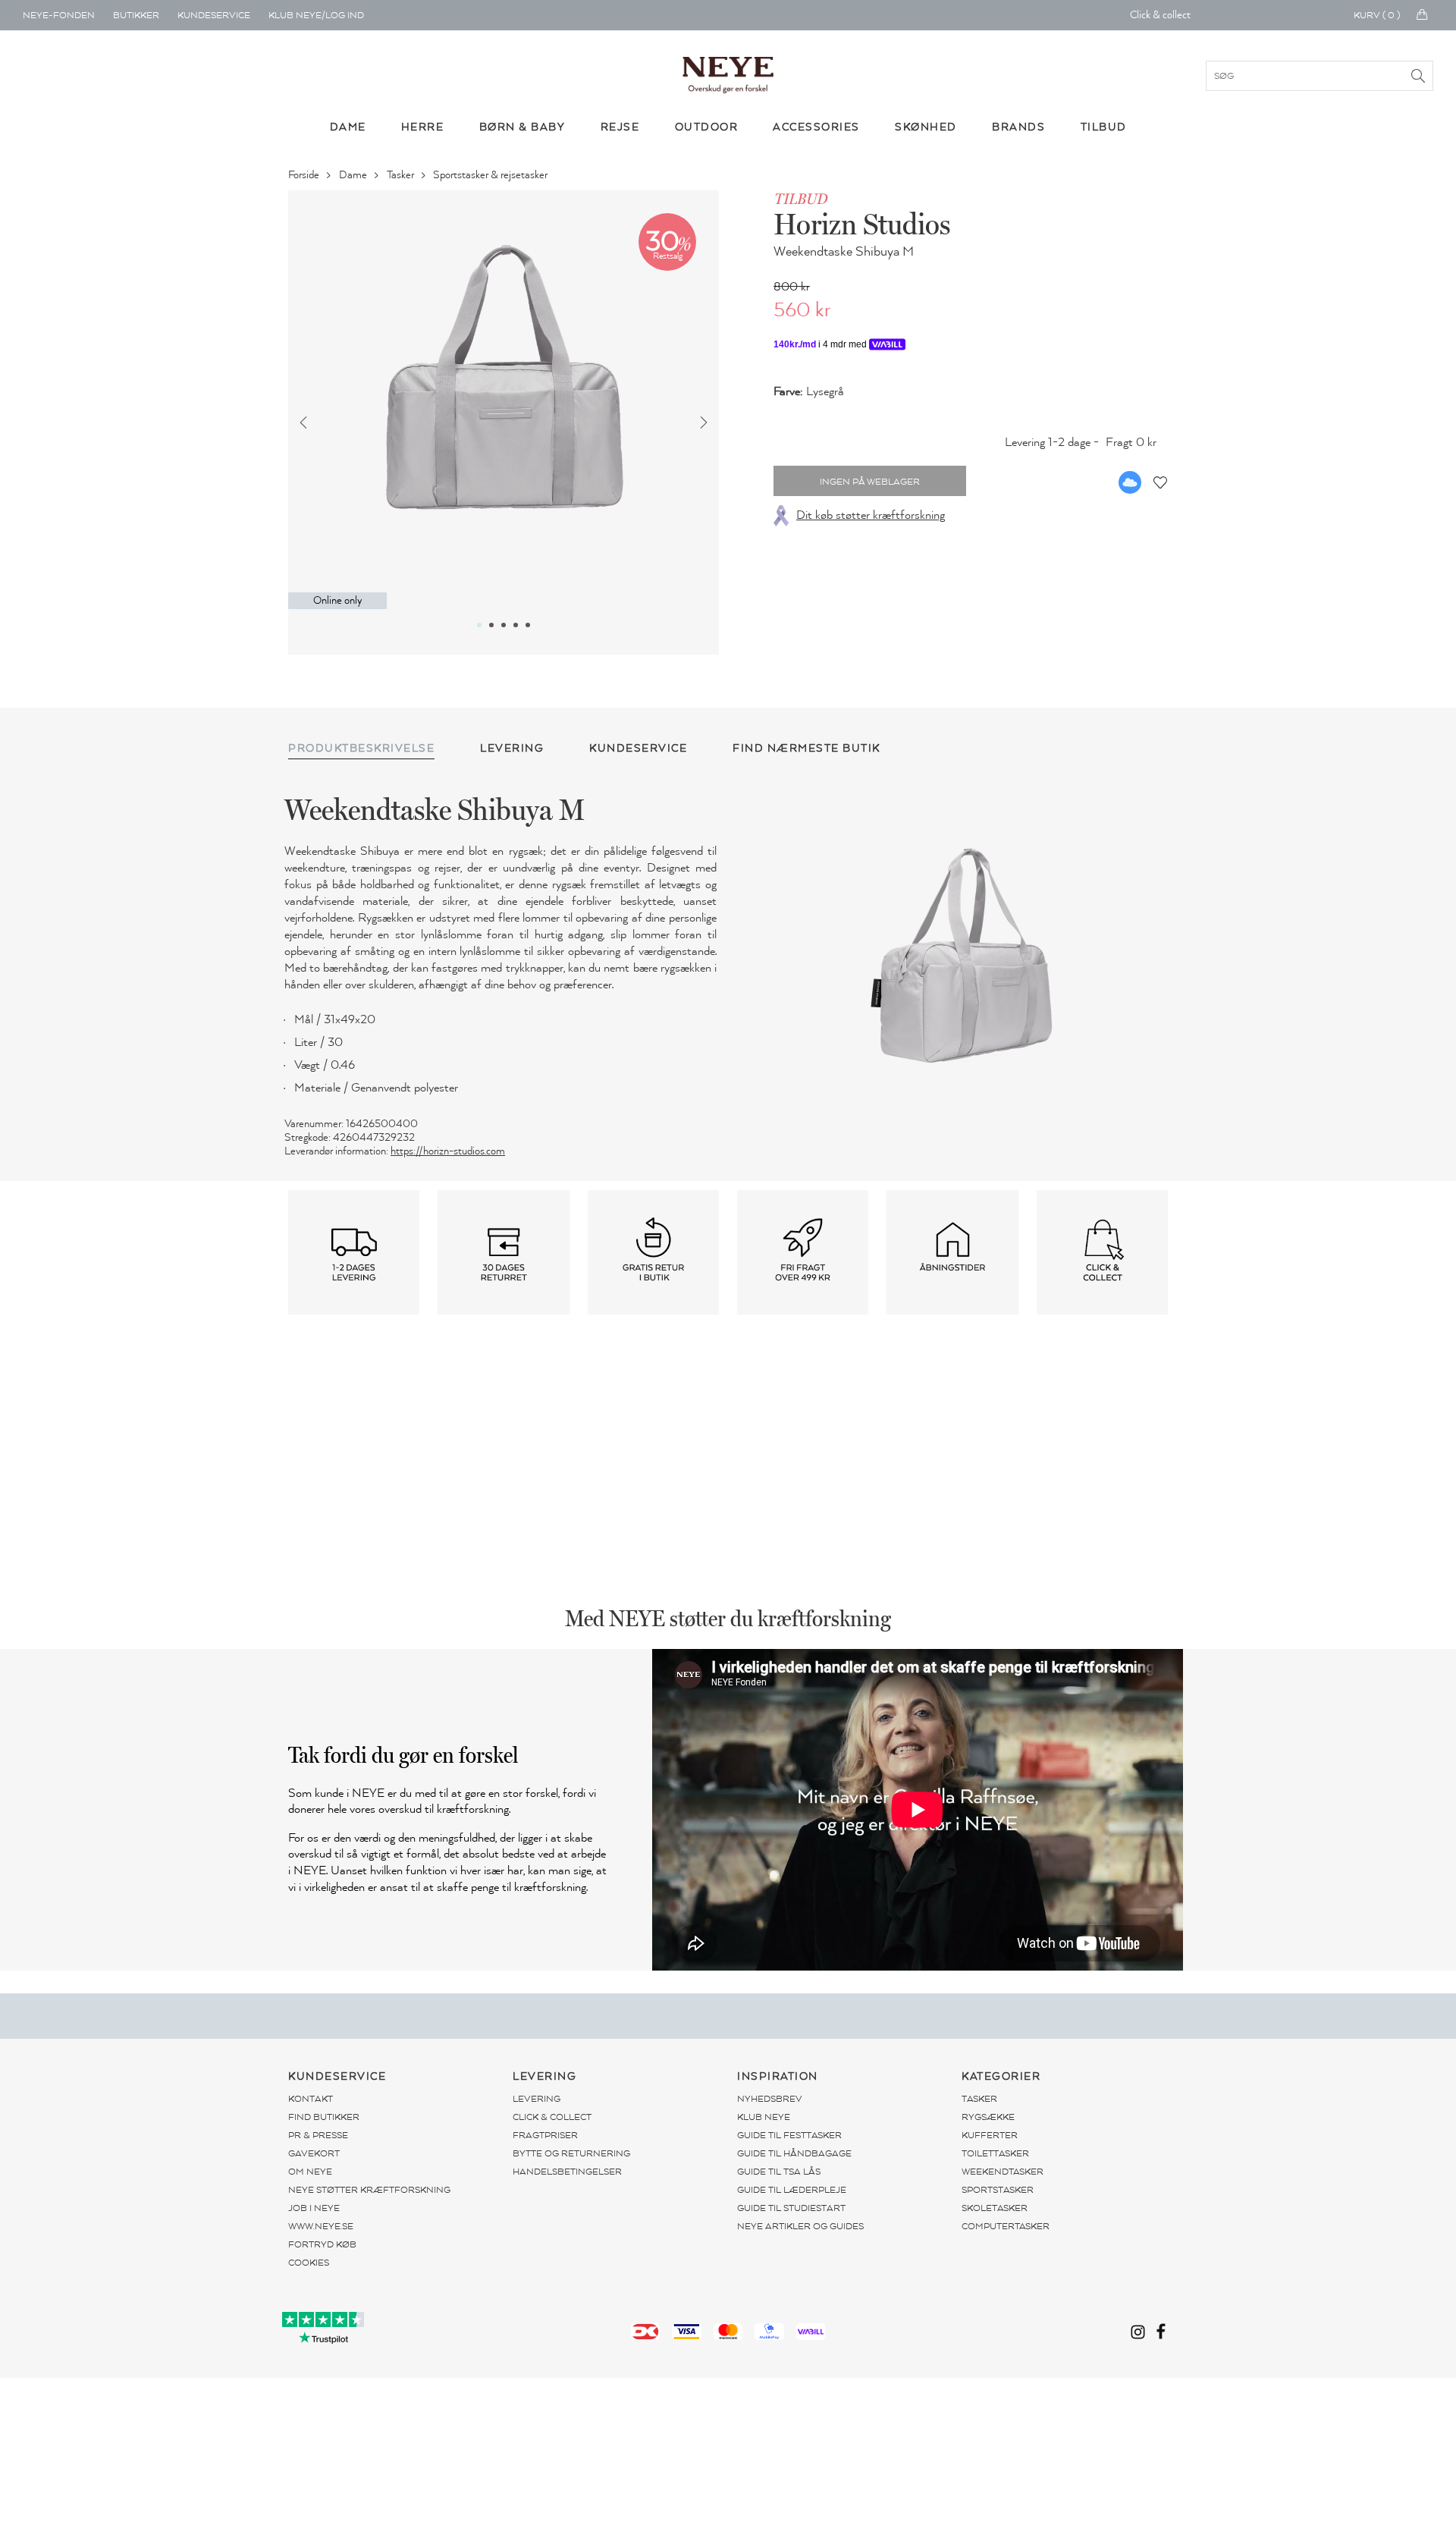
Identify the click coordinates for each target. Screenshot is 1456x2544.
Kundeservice (214, 15)
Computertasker (1006, 2226)
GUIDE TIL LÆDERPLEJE (792, 2190)
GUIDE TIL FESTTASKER (789, 2135)
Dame (354, 175)
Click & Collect (552, 2117)
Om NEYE (310, 2172)
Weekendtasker (1003, 2172)
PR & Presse (318, 2135)
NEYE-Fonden (59, 15)
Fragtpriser (545, 2135)
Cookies (309, 2263)
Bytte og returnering (571, 2153)
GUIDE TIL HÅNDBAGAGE (794, 2153)
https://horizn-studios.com (448, 1151)
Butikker (136, 15)
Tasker (402, 175)
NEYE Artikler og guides (800, 2226)
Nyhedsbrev (770, 2099)
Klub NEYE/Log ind (316, 15)
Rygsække (988, 2117)
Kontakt (311, 2099)
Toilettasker (995, 2153)
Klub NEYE (764, 2117)
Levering (537, 2099)
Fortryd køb (322, 2244)
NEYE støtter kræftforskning (369, 2190)
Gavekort (314, 2153)
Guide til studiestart (791, 2208)
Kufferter (990, 2135)
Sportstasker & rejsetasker (491, 175)
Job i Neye (314, 2208)
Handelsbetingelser (567, 2172)
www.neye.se (321, 2226)
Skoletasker (995, 2208)
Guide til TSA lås (779, 2172)
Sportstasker (998, 2190)
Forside (305, 175)
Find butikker (324, 2117)
